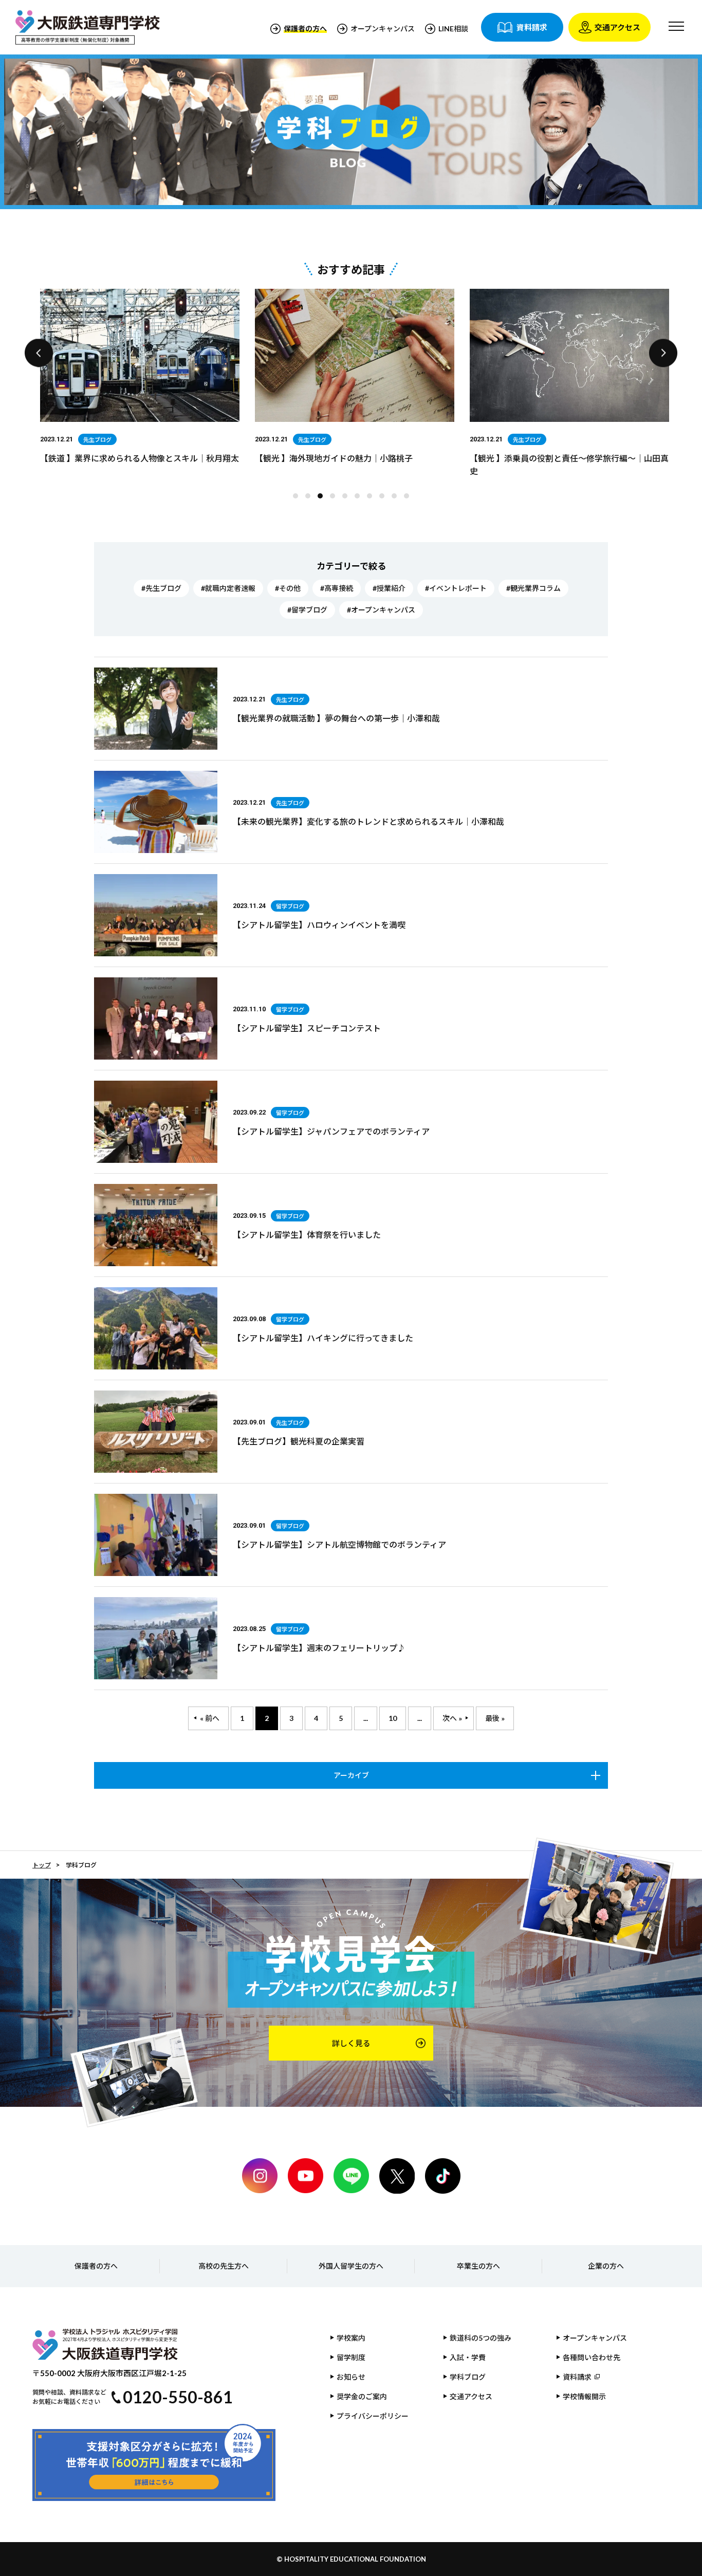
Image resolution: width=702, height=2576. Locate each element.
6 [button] (360, 498)
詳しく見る (351, 2043)
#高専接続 (337, 588)
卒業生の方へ (478, 2266)
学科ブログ (468, 2377)
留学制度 (351, 2357)
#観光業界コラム (533, 588)
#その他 (288, 588)
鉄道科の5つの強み (481, 2338)
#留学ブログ (307, 610)
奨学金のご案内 (362, 2396)
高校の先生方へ (224, 2266)
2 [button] (310, 498)
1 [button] (298, 498)
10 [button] (409, 498)
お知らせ (351, 2377)
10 (393, 1718)
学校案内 (351, 2338)
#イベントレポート (456, 588)
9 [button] (397, 498)
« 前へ (210, 1718)
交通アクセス (471, 2396)
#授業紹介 (389, 588)
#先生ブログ (161, 588)
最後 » (495, 1718)
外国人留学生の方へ (351, 2266)
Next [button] (663, 353)
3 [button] (323, 498)
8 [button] (384, 498)
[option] (140, 378)
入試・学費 (468, 2357)
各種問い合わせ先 (592, 2357)
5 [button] (347, 498)
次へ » (452, 1718)
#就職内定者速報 (228, 588)
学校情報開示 (584, 2396)
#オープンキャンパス (381, 610)
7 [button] (372, 498)
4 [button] (335, 498)
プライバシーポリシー (373, 2416)
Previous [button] (39, 353)
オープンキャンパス (383, 29)
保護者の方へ (96, 2266)
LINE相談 (453, 29)
